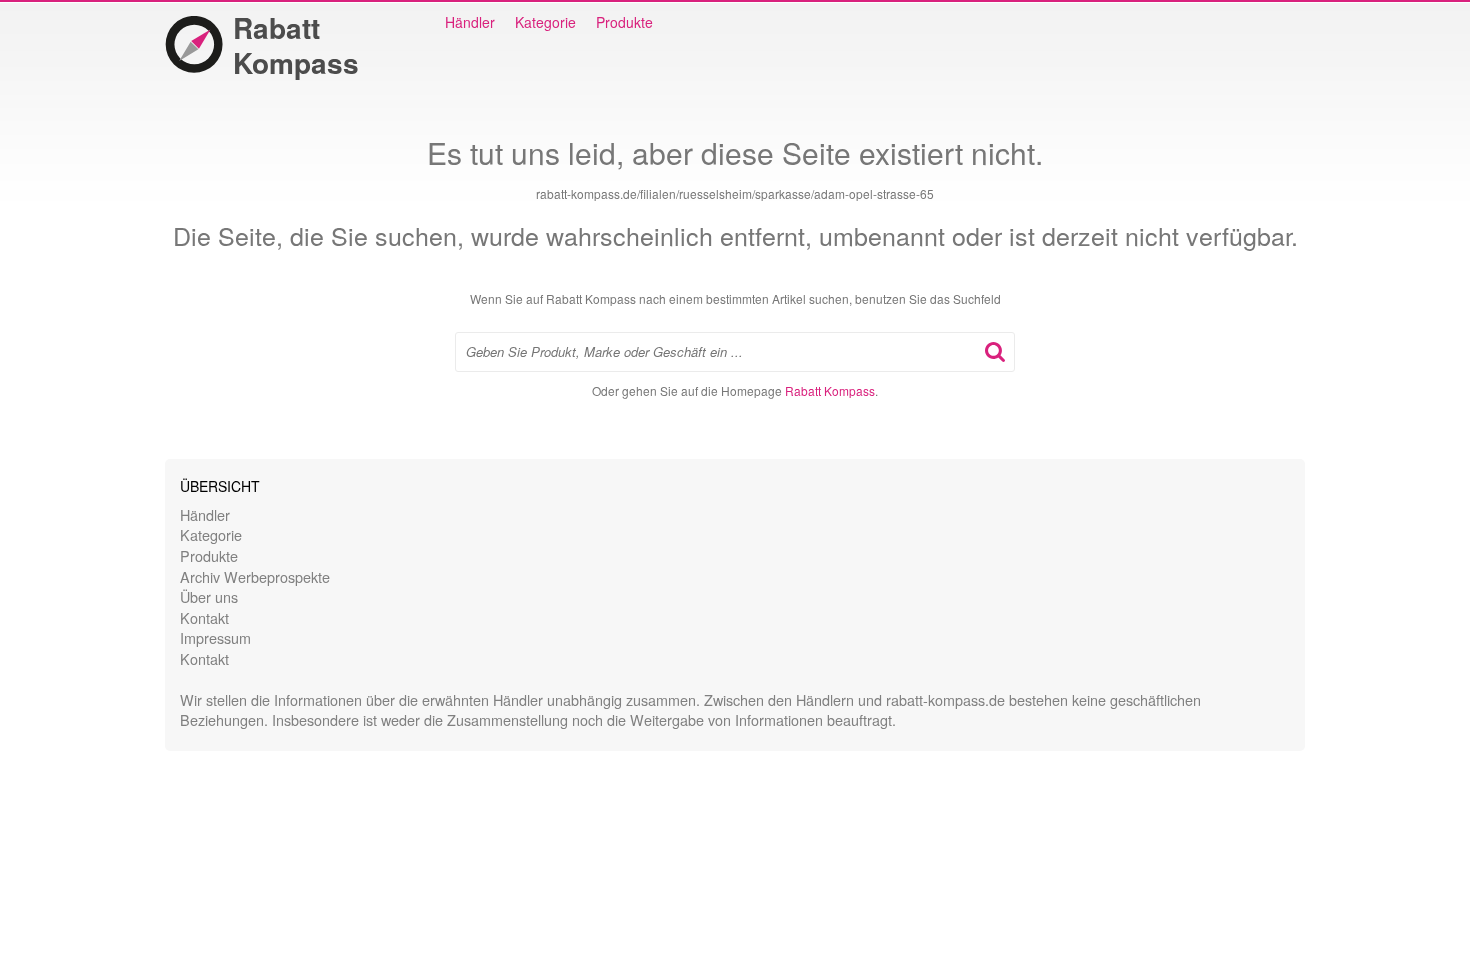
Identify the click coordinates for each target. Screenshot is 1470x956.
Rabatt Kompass (296, 45)
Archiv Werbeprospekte (255, 576)
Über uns (209, 596)
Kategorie (545, 22)
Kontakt (204, 617)
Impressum (215, 637)
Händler (470, 22)
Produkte (624, 22)
